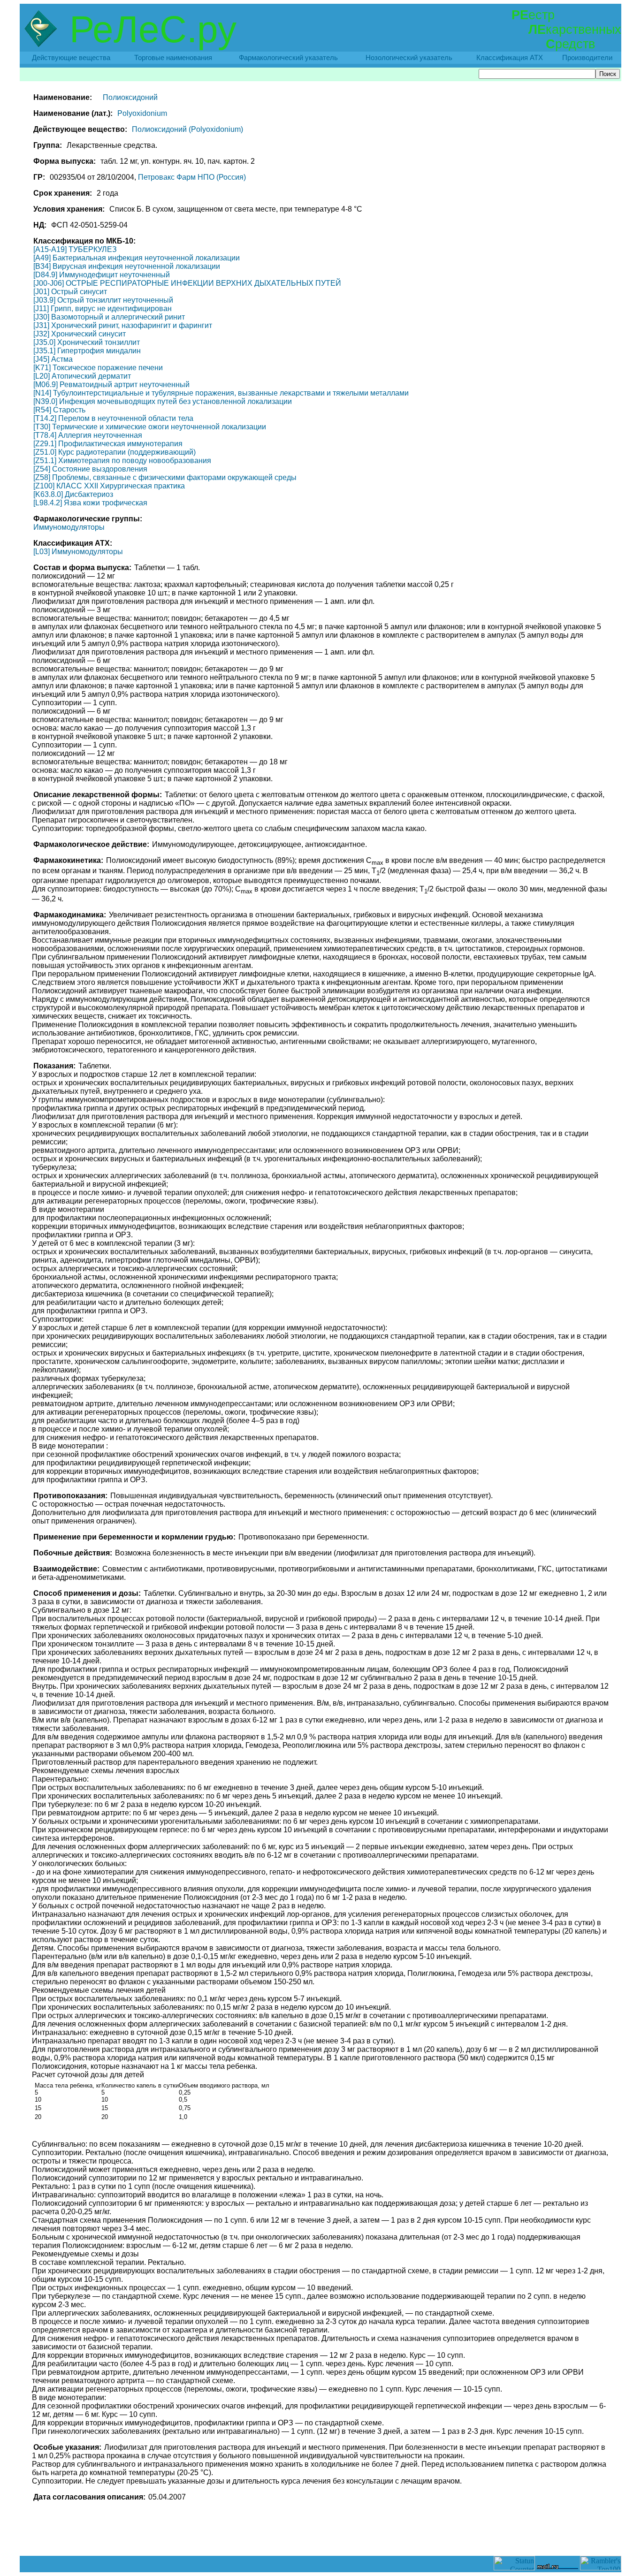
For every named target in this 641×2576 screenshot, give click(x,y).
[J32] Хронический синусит (80, 334)
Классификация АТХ (510, 58)
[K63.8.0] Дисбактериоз (73, 494)
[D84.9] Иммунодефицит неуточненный (102, 275)
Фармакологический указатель (288, 58)
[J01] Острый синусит (70, 292)
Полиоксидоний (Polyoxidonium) (187, 129)
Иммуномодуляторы (69, 527)
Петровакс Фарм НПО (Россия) (192, 177)
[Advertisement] (320, 2535)
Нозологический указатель (409, 58)
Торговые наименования (173, 58)
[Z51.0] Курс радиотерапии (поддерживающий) (114, 452)
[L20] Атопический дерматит (82, 376)
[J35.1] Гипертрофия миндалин (87, 351)
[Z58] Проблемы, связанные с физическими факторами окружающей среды (165, 477)
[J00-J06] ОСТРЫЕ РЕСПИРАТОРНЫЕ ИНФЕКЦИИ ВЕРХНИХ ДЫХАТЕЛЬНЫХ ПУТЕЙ (187, 283)
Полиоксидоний (130, 97)
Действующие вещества (71, 58)
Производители (587, 58)
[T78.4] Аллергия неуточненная (88, 435)
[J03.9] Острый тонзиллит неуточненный (103, 300)
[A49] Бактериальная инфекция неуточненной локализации (137, 258)
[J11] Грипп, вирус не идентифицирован (103, 309)
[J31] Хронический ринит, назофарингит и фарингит (123, 325)
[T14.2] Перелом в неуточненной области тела (113, 418)
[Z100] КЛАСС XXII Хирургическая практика (109, 486)
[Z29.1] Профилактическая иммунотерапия (108, 444)
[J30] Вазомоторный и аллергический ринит (109, 317)
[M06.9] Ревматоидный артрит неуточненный (111, 385)
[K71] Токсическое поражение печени (98, 368)
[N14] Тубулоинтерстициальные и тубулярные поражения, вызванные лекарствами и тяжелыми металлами (221, 393)
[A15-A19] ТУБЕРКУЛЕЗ (75, 249)
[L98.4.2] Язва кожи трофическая (90, 503)
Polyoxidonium (142, 113)
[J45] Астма (53, 359)
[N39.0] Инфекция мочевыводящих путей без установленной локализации (163, 401)
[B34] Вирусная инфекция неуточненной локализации (127, 266)
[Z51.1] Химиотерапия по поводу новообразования (122, 461)
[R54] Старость (59, 410)
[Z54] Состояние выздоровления (90, 469)
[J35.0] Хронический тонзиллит (87, 342)
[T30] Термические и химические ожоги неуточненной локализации (150, 427)
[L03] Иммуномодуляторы (78, 552)
